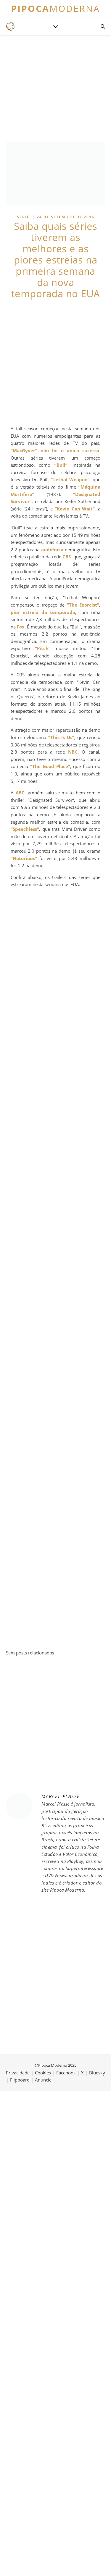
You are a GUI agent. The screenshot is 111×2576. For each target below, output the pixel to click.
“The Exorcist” (83, 605)
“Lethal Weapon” (70, 479)
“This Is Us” (61, 737)
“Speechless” (25, 829)
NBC (73, 752)
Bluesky (97, 2073)
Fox (21, 627)
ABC (20, 793)
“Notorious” (24, 858)
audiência (52, 550)
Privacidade (18, 2073)
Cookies (43, 2073)
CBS (67, 557)
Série (23, 217)
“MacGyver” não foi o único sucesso (55, 450)
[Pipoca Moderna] (10, 26)
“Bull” (61, 465)
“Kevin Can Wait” (75, 509)
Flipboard (20, 2080)
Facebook (66, 2073)
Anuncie (43, 2080)
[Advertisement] (55, 362)
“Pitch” (43, 648)
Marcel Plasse (61, 1796)
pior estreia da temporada (43, 612)
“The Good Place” (50, 766)
